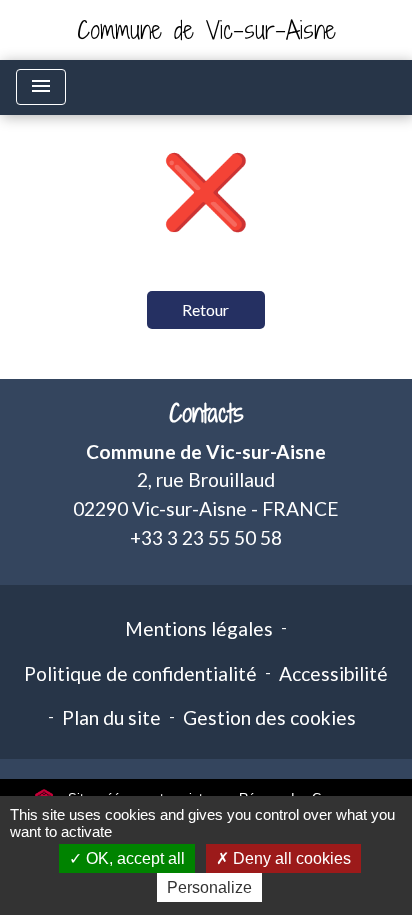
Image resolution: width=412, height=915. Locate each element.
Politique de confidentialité (140, 673)
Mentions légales (199, 628)
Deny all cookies (290, 858)
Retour (205, 309)
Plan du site (111, 717)
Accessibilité (333, 673)
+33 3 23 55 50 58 (206, 537)
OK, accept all (133, 858)
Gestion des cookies (269, 717)
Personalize (209, 887)
